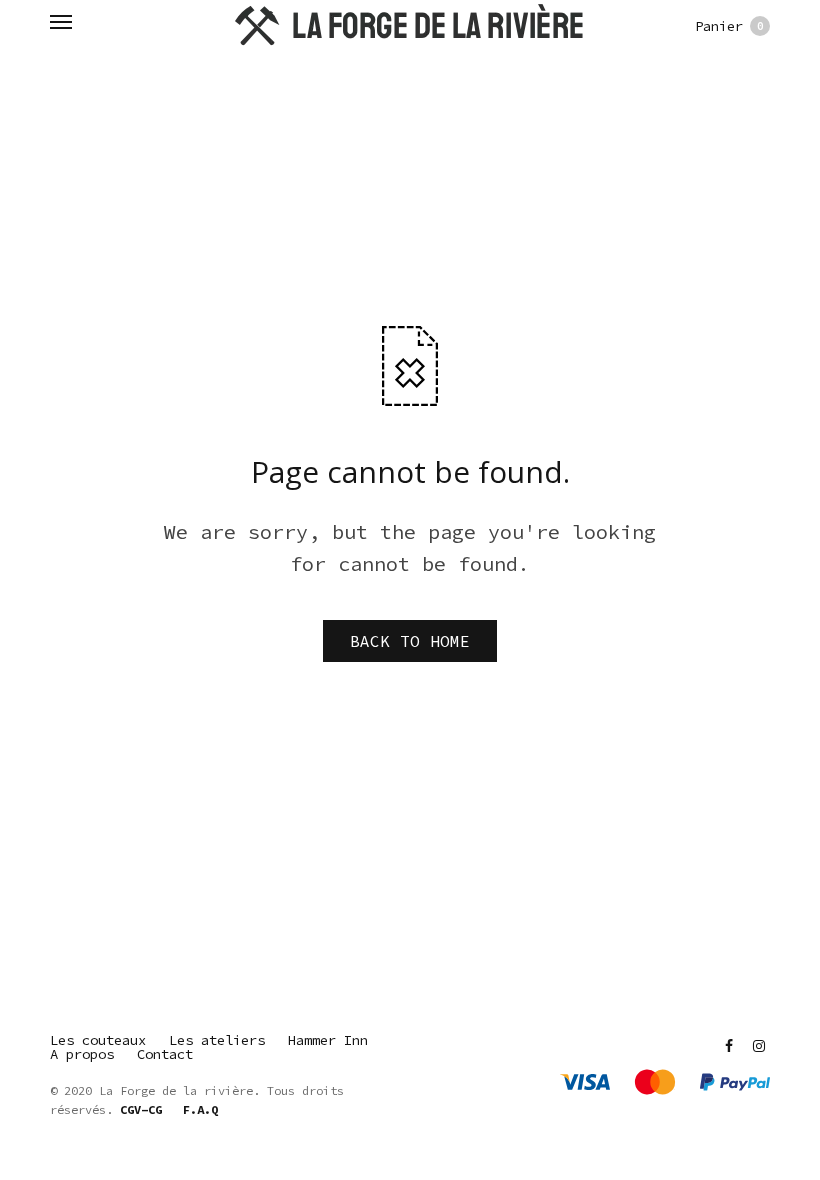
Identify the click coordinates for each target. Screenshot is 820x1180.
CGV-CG (141, 1109)
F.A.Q (200, 1109)
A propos (82, 1054)
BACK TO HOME (410, 641)
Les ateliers (217, 1040)
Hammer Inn (328, 1040)
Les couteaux (98, 1040)
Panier (729, 26)
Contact (165, 1054)
